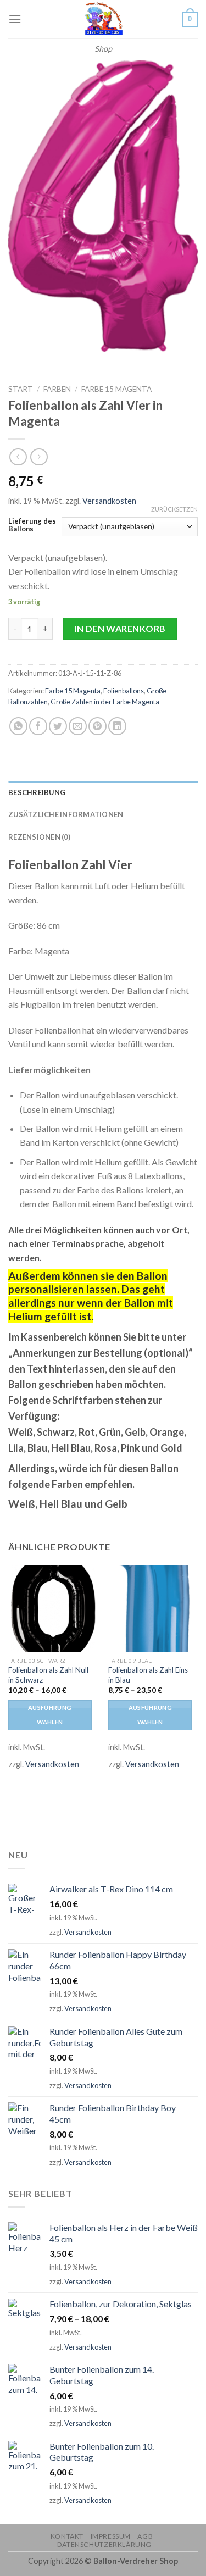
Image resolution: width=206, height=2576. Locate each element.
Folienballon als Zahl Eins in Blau (148, 1675)
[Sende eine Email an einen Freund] (78, 726)
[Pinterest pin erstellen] (98, 726)
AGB (145, 2536)
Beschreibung (37, 792)
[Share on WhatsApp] (18, 726)
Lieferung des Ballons (32, 525)
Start (21, 389)
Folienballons (124, 691)
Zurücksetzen (174, 509)
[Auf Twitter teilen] (58, 726)
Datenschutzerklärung (104, 2544)
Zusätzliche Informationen (66, 814)
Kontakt (67, 2536)
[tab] (103, 792)
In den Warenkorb (120, 628)
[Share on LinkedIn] (117, 726)
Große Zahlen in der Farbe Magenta (105, 702)
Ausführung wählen (50, 1715)
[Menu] (15, 19)
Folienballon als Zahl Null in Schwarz (48, 1675)
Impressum (111, 2536)
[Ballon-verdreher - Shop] (103, 19)
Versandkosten (109, 501)
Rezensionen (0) (39, 837)
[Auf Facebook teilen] (38, 726)
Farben (57, 389)
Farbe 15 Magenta (116, 389)
